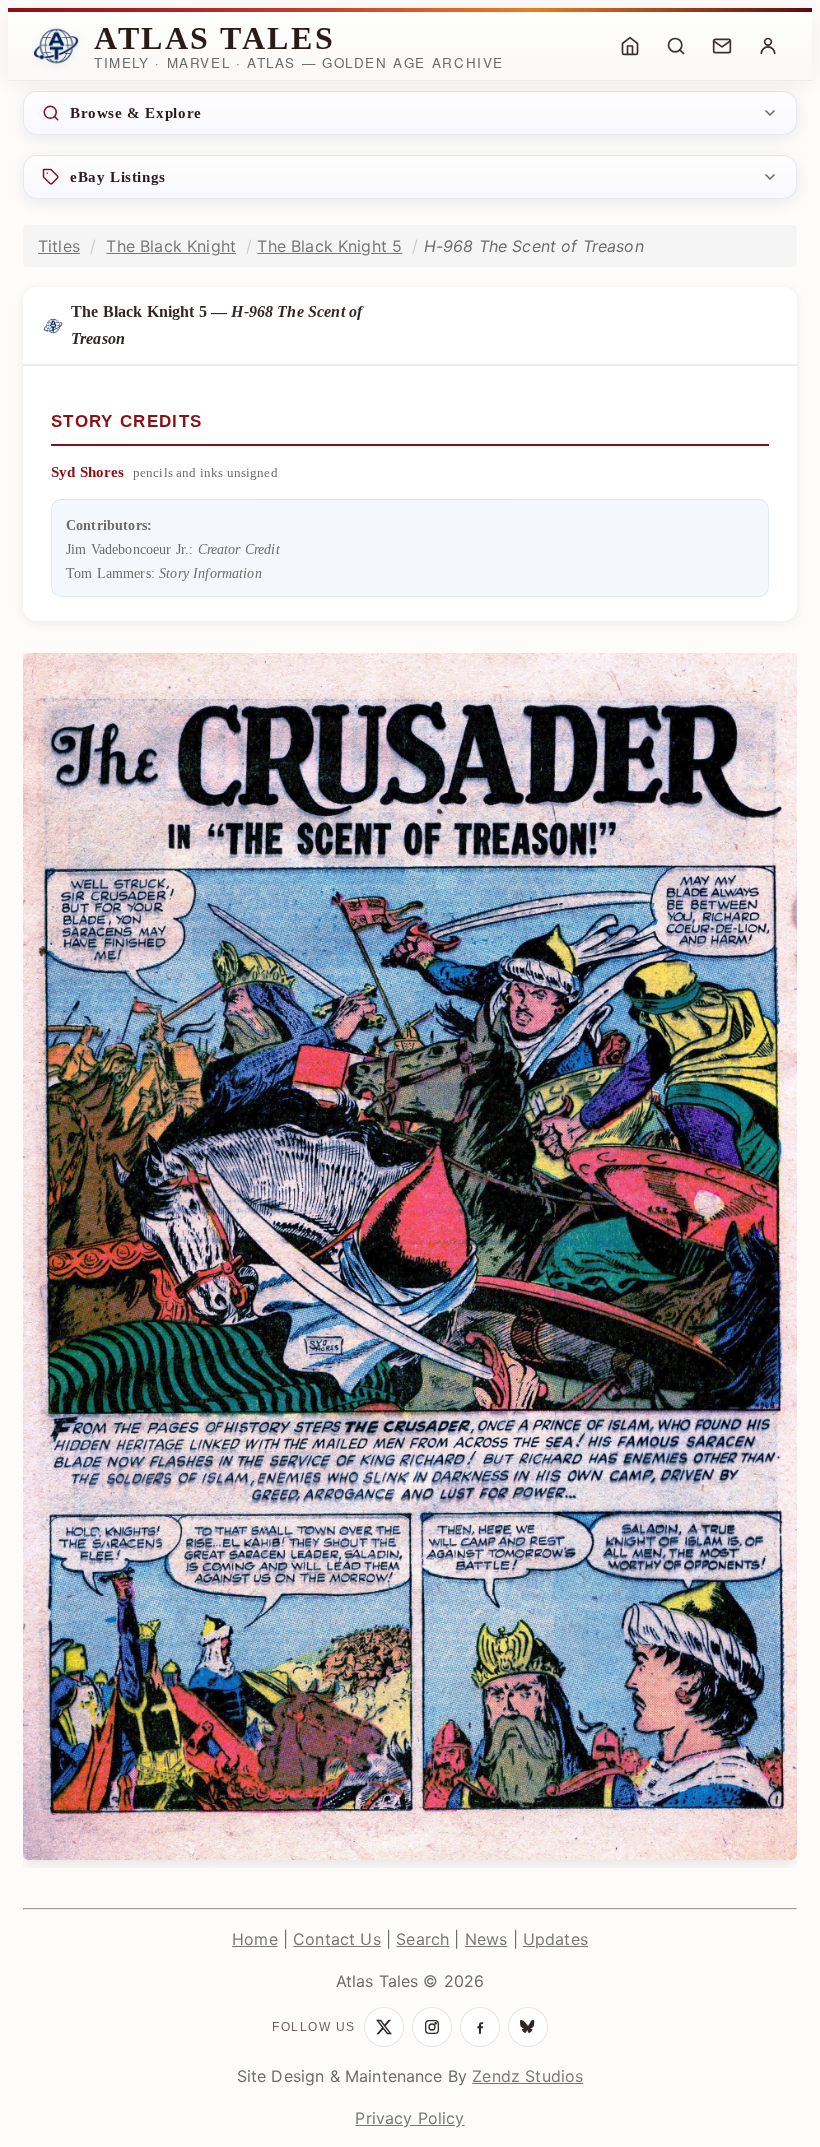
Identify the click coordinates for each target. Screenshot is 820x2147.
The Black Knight (171, 246)
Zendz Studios (527, 2076)
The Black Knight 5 (329, 246)
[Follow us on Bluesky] (528, 2027)
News (486, 1939)
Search (422, 1939)
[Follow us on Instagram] (432, 2027)
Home (255, 1939)
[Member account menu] (768, 46)
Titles (59, 246)
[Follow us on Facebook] (480, 2027)
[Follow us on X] (384, 2027)
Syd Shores (88, 472)
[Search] (676, 46)
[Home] (630, 46)
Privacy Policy (409, 2118)
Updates (555, 1939)
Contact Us (337, 1939)
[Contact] (722, 46)
